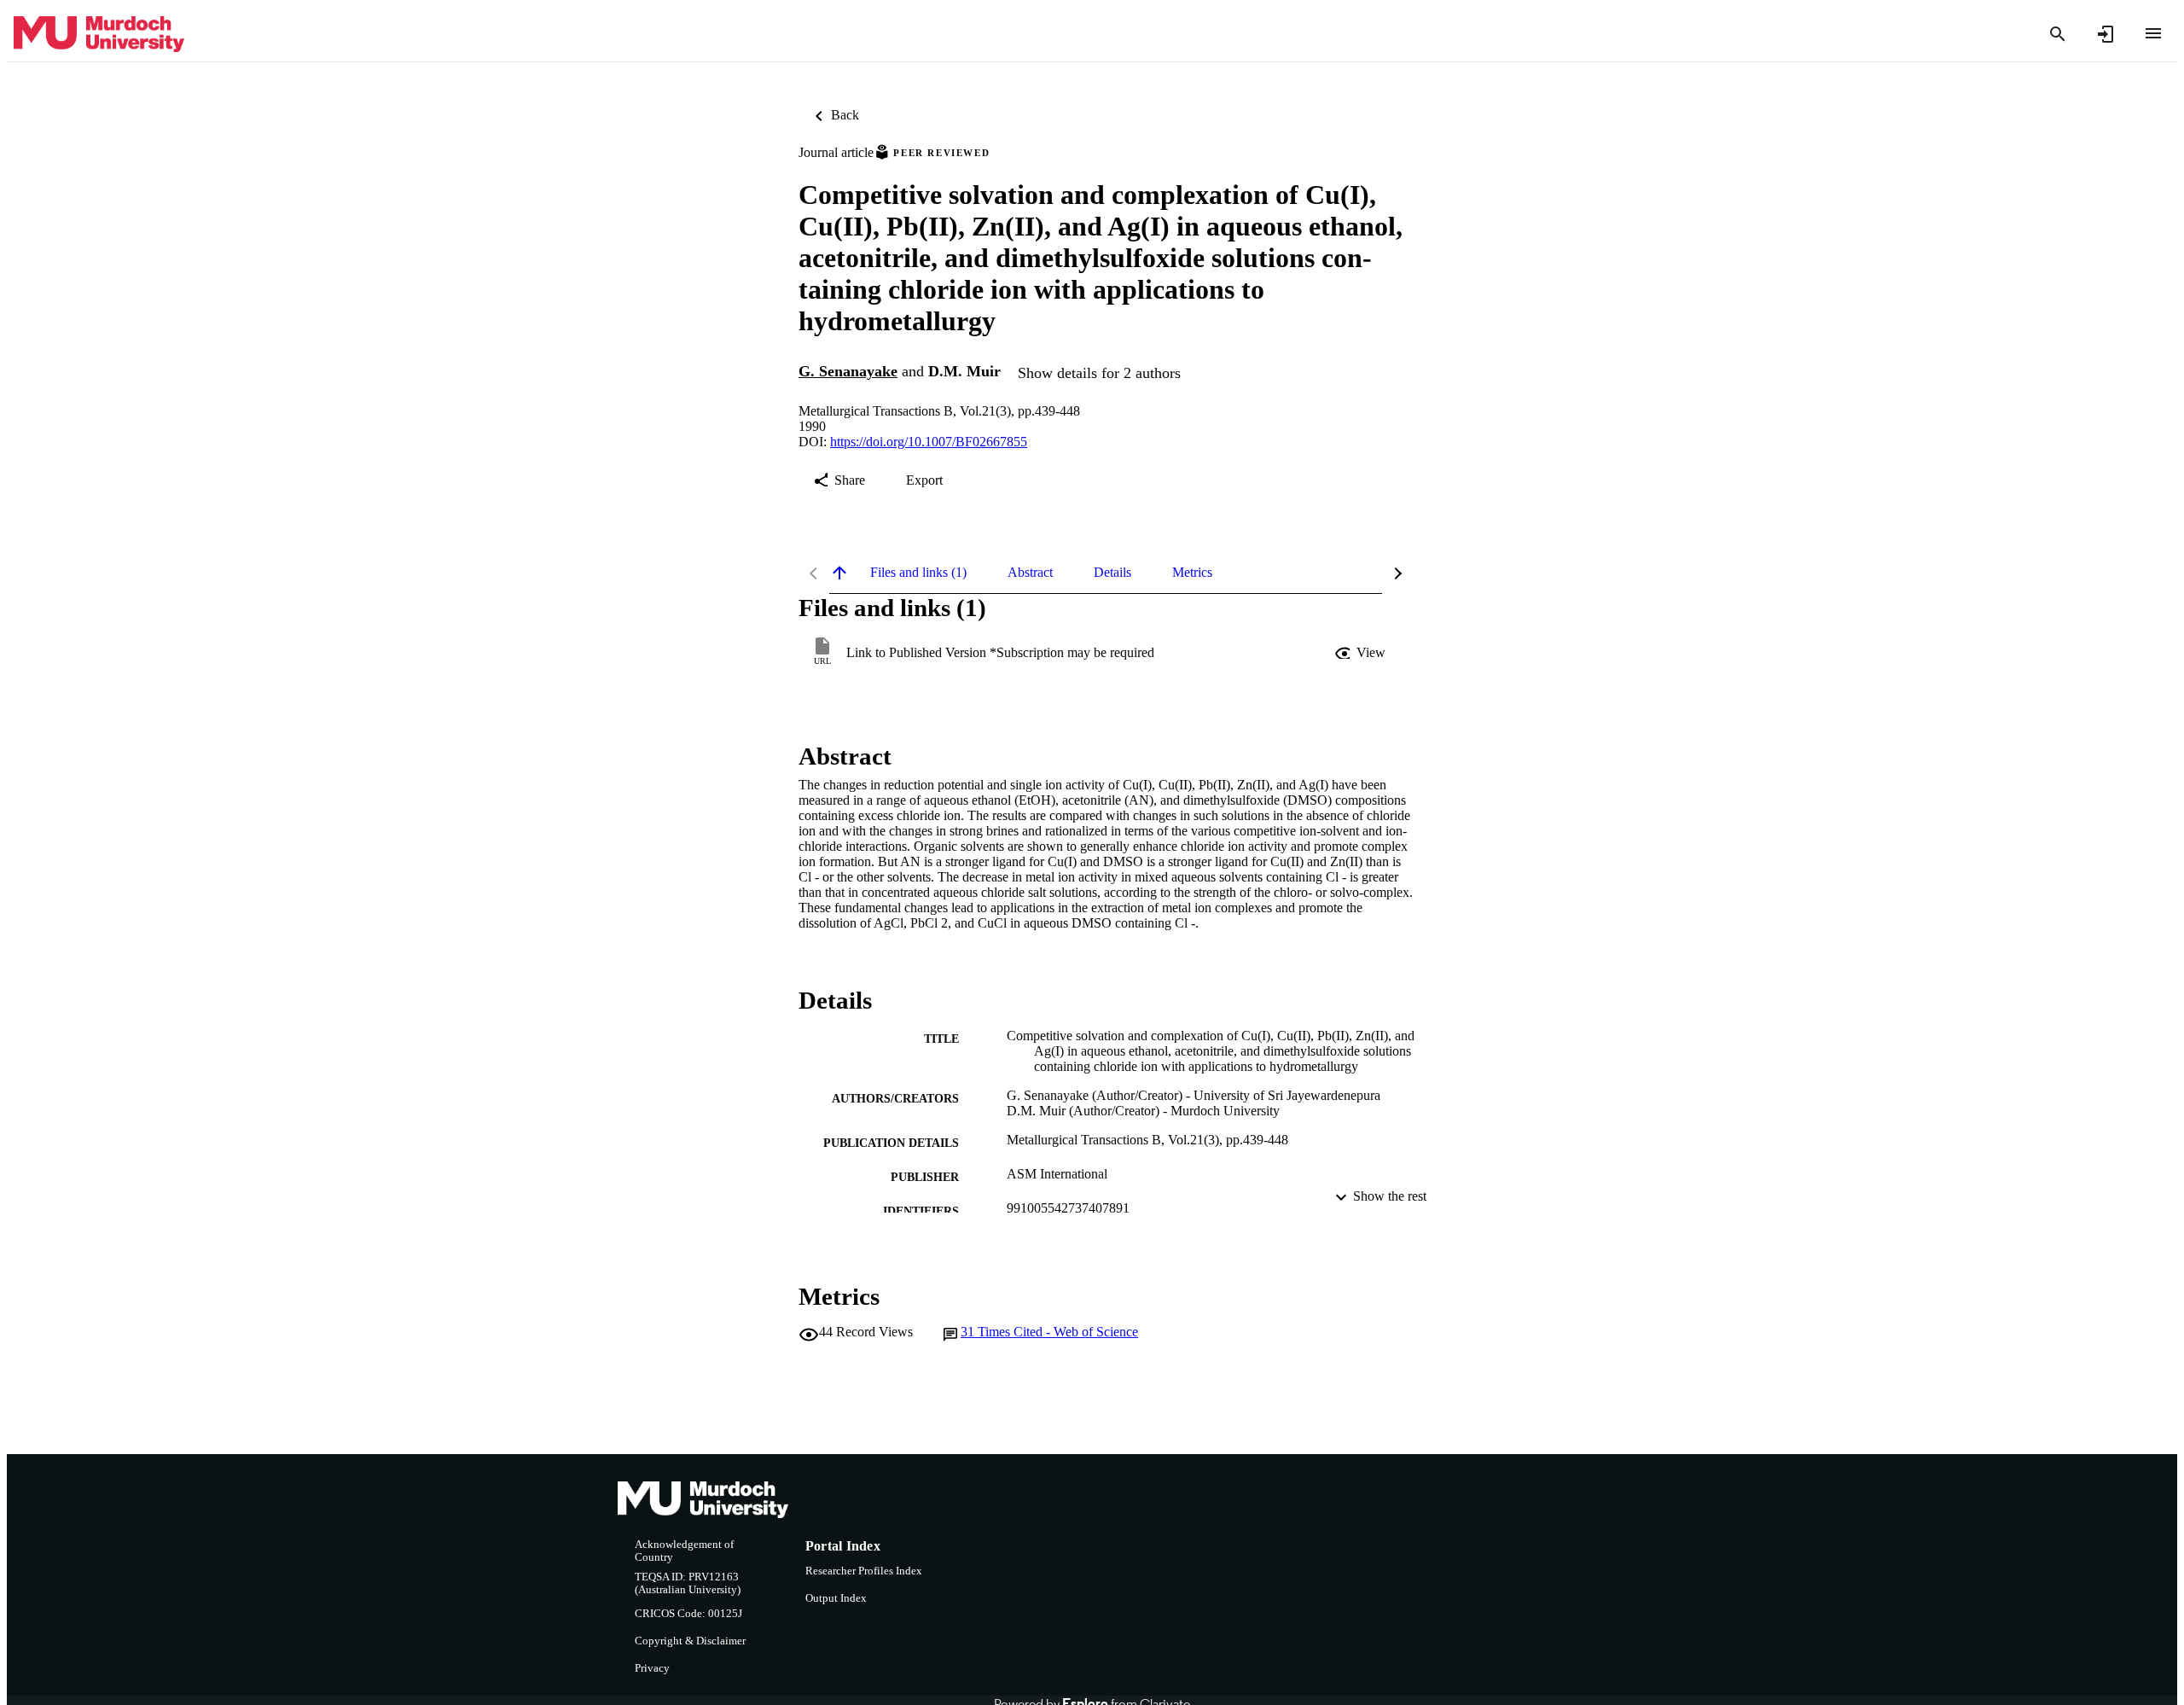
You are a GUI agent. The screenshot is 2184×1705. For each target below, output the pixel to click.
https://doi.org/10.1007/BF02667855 (929, 442)
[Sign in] (2106, 34)
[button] (1362, 653)
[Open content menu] (2153, 33)
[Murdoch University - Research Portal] (99, 35)
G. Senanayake (848, 371)
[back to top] (839, 573)
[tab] (918, 573)
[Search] (2058, 34)
